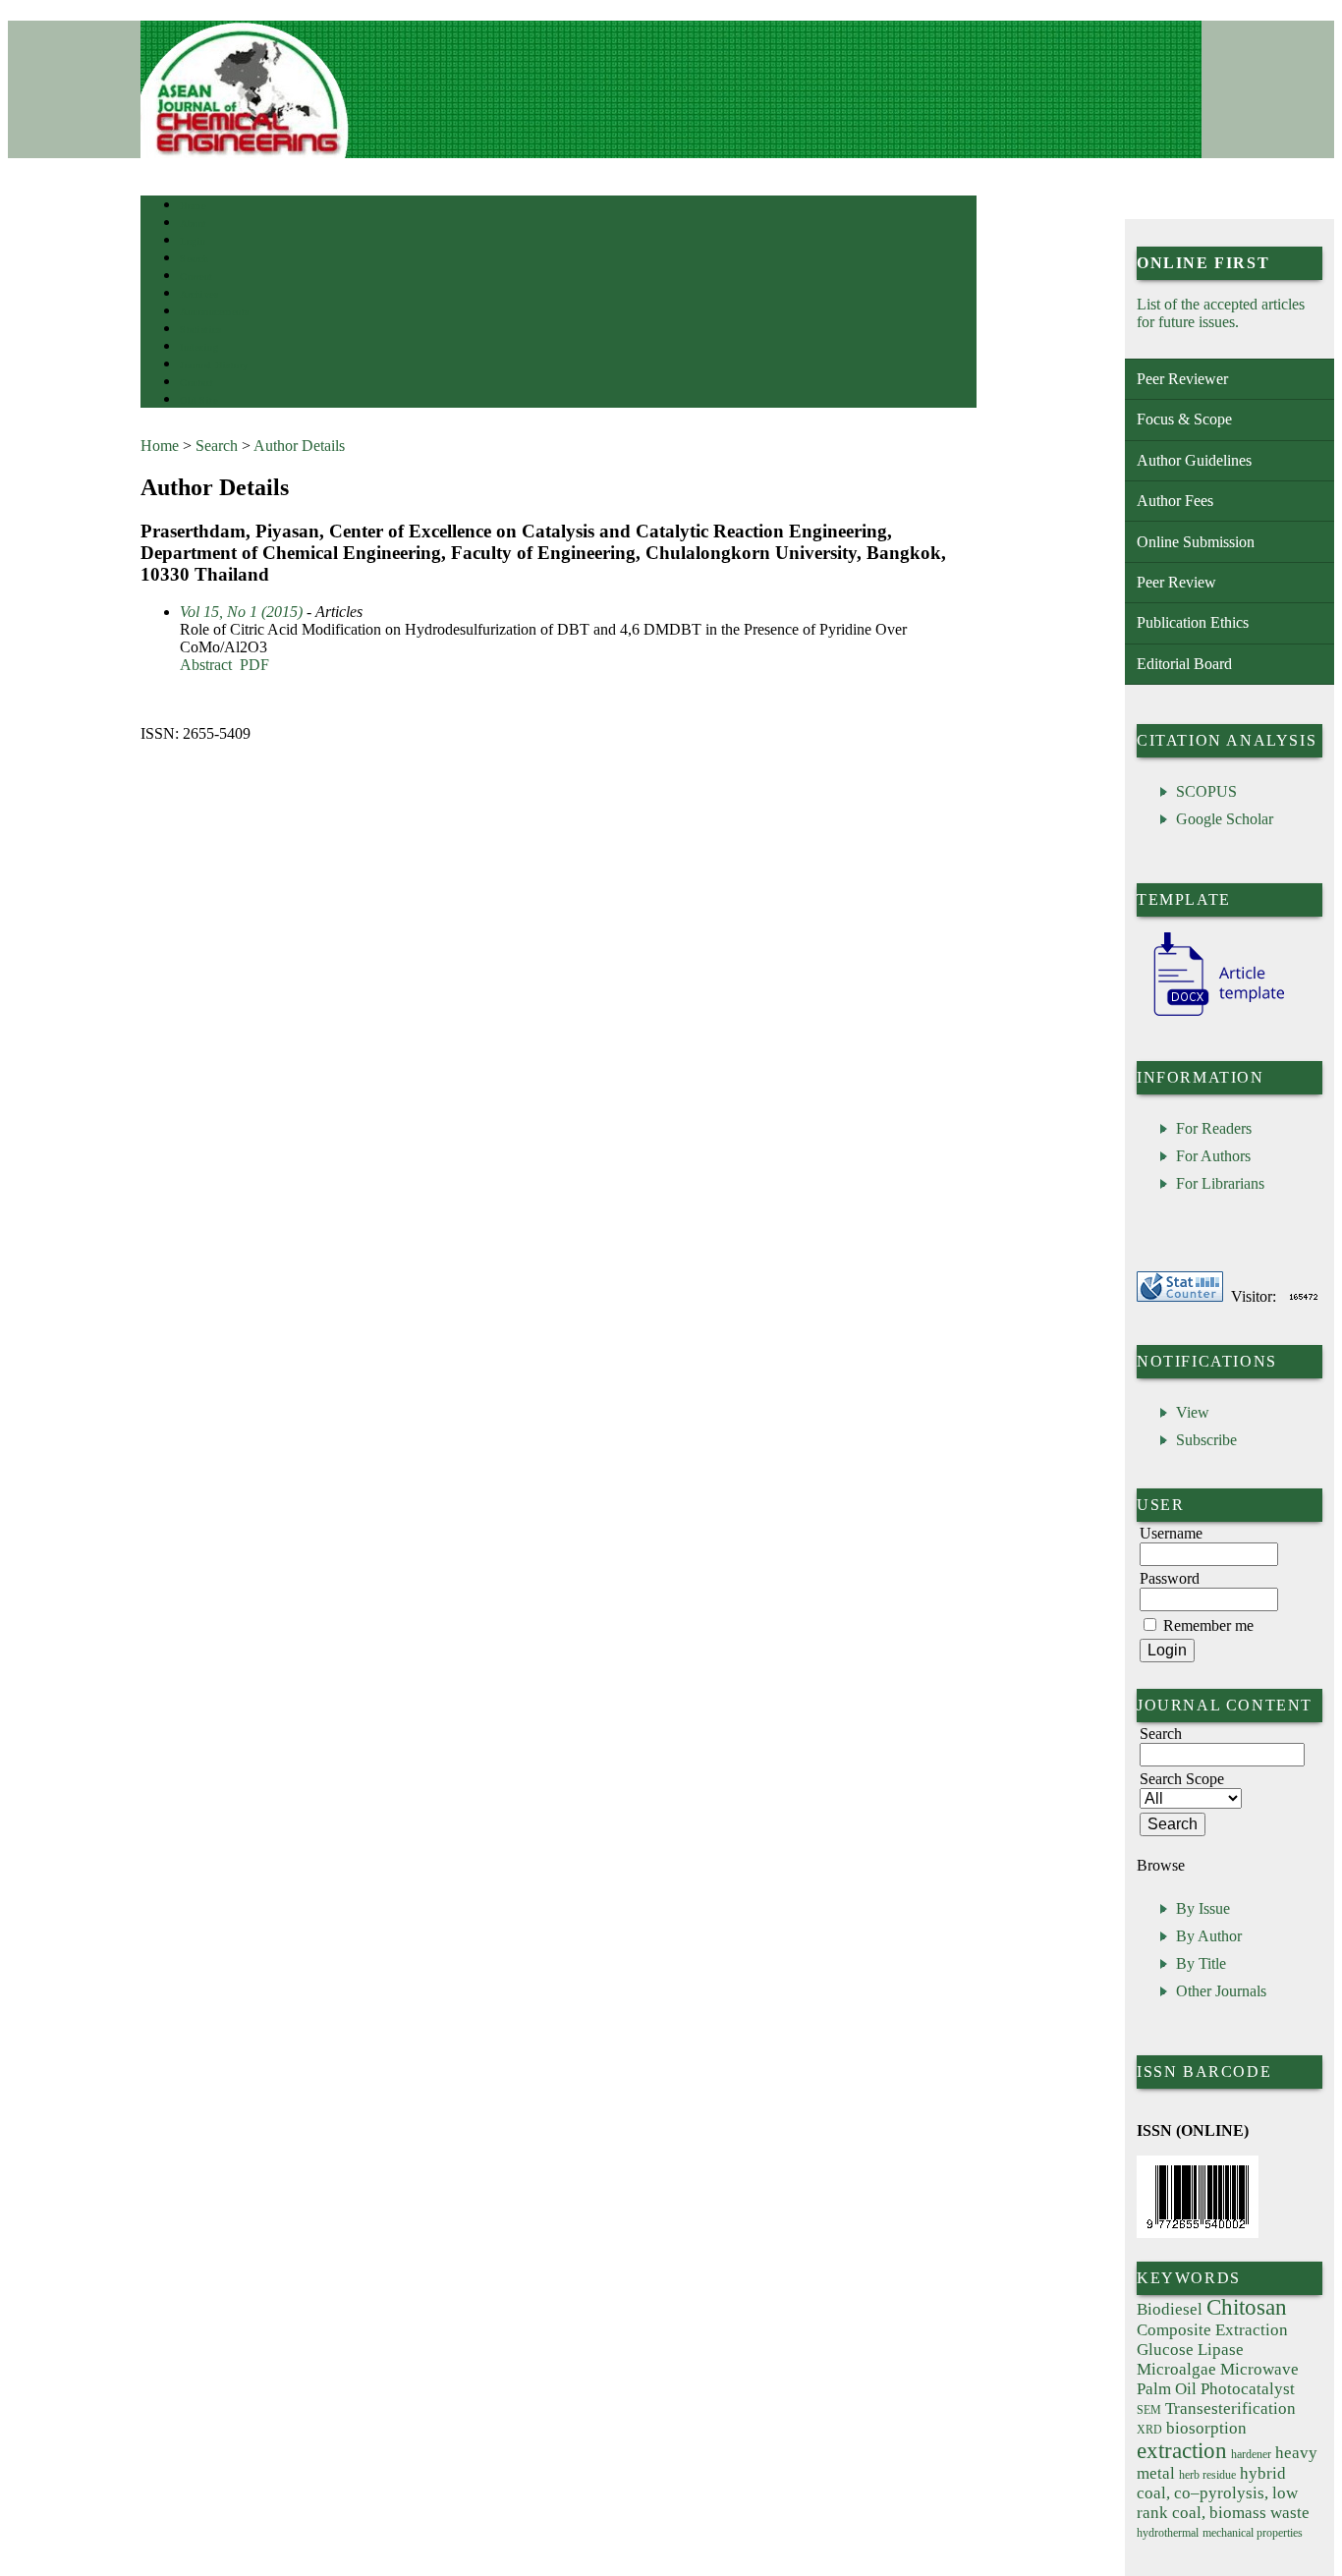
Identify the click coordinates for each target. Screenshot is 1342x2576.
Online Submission (1196, 542)
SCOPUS (1206, 791)
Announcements (215, 312)
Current (196, 277)
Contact (197, 383)
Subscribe (1206, 1440)
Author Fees (1175, 501)
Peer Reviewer (1182, 379)
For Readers (1214, 1128)
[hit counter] (1304, 1296)
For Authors (1213, 1156)
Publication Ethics (1193, 622)
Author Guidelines (1194, 460)
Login (193, 241)
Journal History (214, 365)
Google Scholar (1225, 819)
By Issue (1203, 1908)
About (194, 224)
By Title (1201, 1963)
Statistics (200, 330)
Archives (199, 294)
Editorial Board (1184, 664)
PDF (254, 665)
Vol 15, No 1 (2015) (241, 612)
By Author (1209, 1936)
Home (193, 206)
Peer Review (1176, 582)
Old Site (198, 400)
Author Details (299, 446)
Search (194, 259)
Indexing (199, 347)
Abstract (206, 665)
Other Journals (1221, 1991)
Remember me (1208, 1625)
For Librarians (1220, 1183)
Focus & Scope (1184, 419)
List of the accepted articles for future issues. (1221, 313)
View (1193, 1412)
